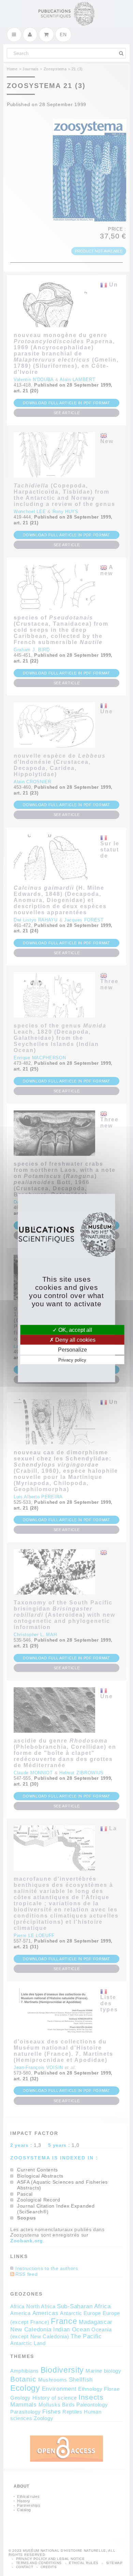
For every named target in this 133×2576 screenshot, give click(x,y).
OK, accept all (75, 1330)
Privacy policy (72, 1360)
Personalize (72, 1350)
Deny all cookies (75, 1340)
